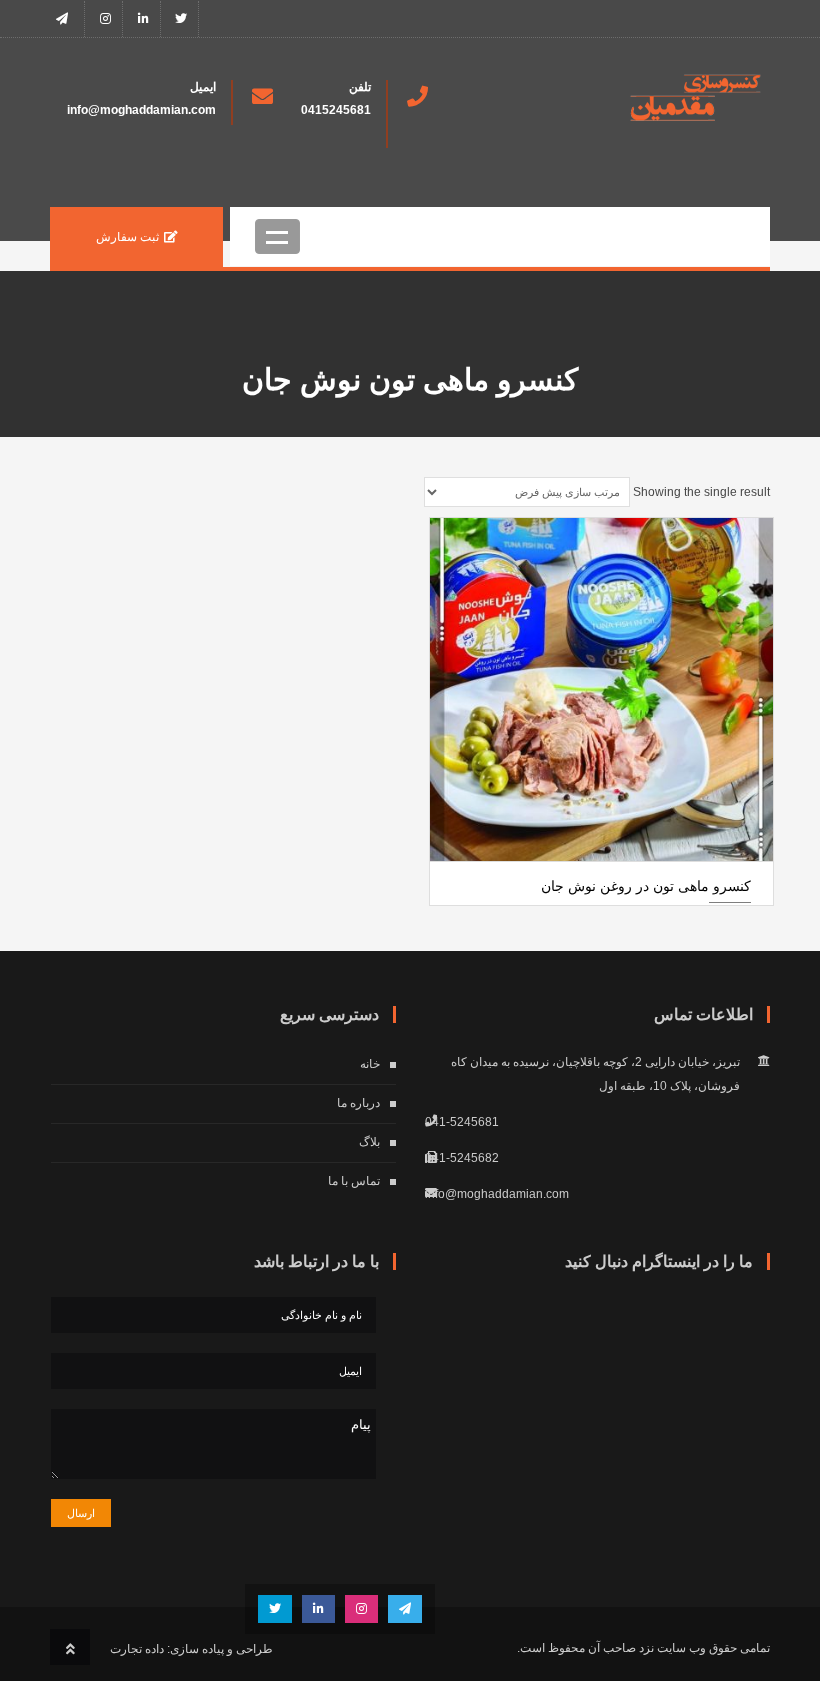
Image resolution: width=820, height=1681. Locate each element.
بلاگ (369, 1142)
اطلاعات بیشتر (602, 872)
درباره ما (358, 1103)
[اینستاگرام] (105, 19)
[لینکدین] (143, 19)
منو (277, 236)
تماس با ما (354, 1181)
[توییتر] (181, 19)
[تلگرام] (67, 19)
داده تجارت (137, 1649)
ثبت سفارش (127, 237)
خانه (370, 1064)
